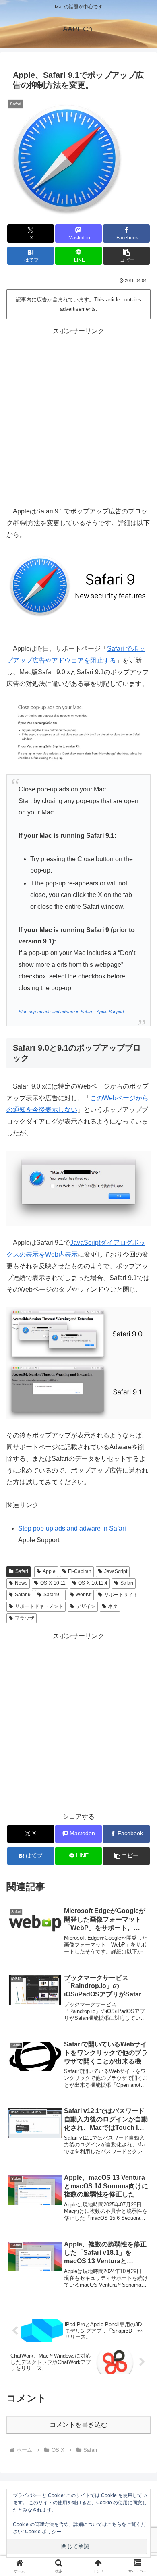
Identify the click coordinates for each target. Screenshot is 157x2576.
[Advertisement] (78, 415)
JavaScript (116, 1571)
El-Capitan (80, 1571)
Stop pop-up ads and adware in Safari (72, 1528)
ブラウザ (25, 1618)
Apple (49, 1571)
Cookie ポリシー (43, 2532)
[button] (126, 256)
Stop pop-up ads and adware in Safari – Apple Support (71, 1012)
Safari (22, 1571)
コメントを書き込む (78, 2425)
